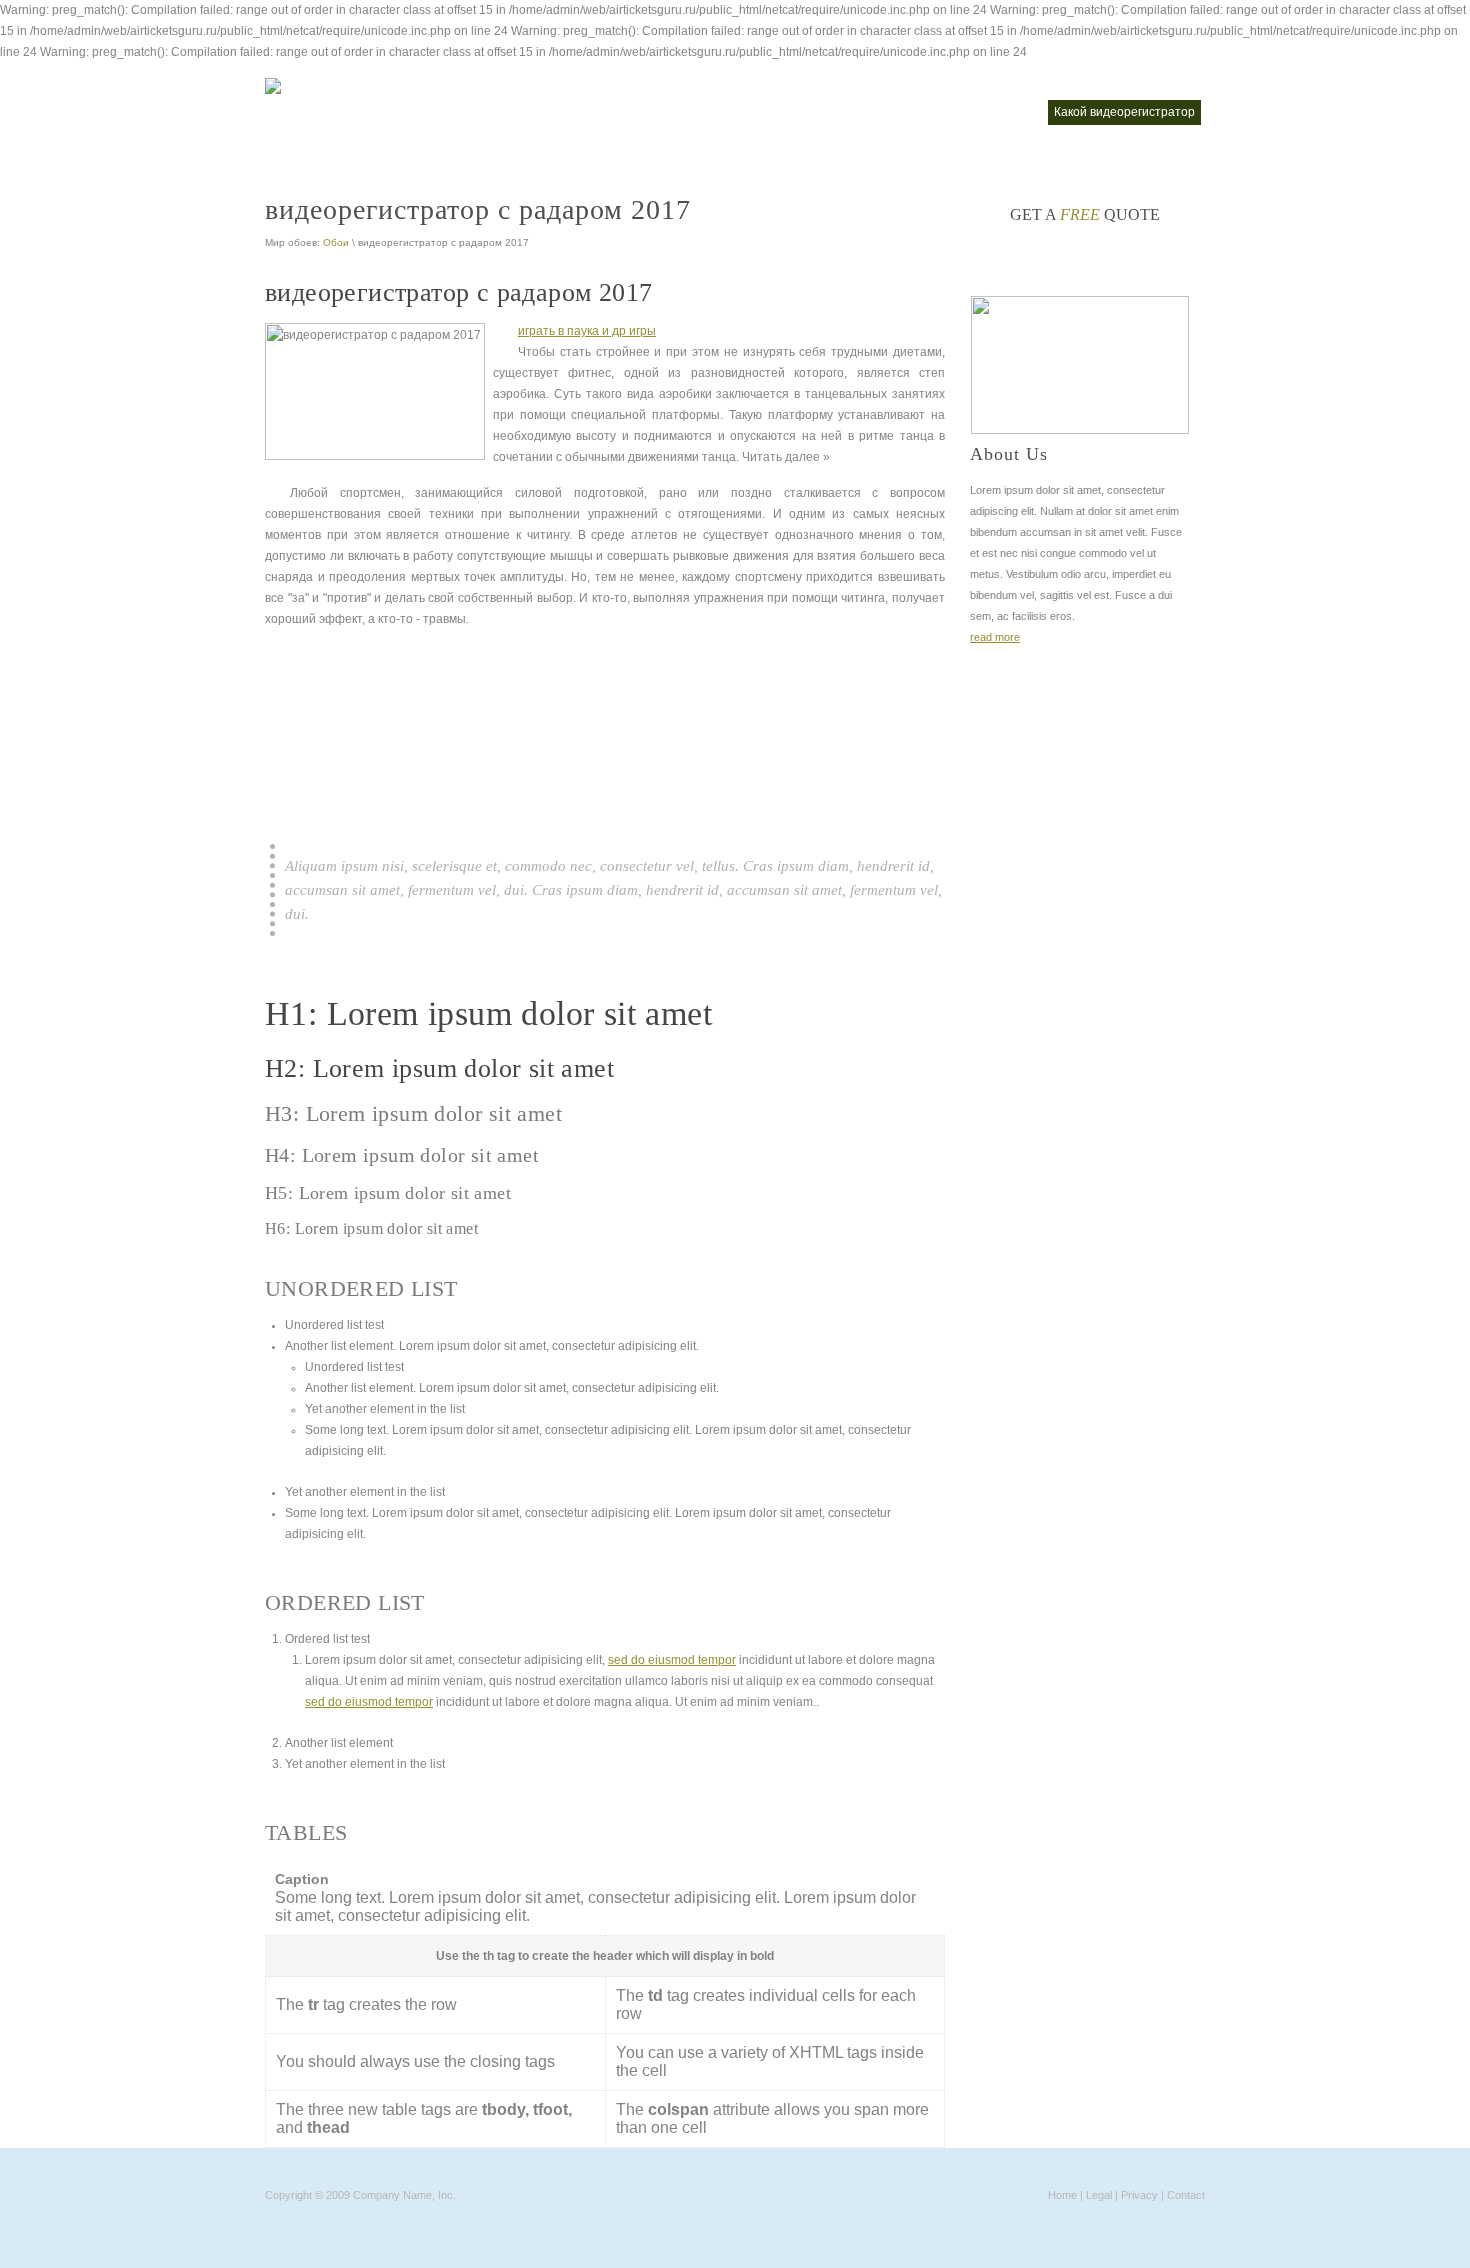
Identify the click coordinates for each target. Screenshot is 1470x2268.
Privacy (1139, 2195)
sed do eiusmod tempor (672, 1660)
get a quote (1085, 214)
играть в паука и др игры (587, 331)
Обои (336, 242)
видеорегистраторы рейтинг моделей (925, 112)
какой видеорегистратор (1124, 112)
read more (995, 637)
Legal (1099, 2195)
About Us (1009, 454)
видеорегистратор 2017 (512, 112)
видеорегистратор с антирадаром (699, 112)
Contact (1186, 2195)
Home (1062, 2195)
